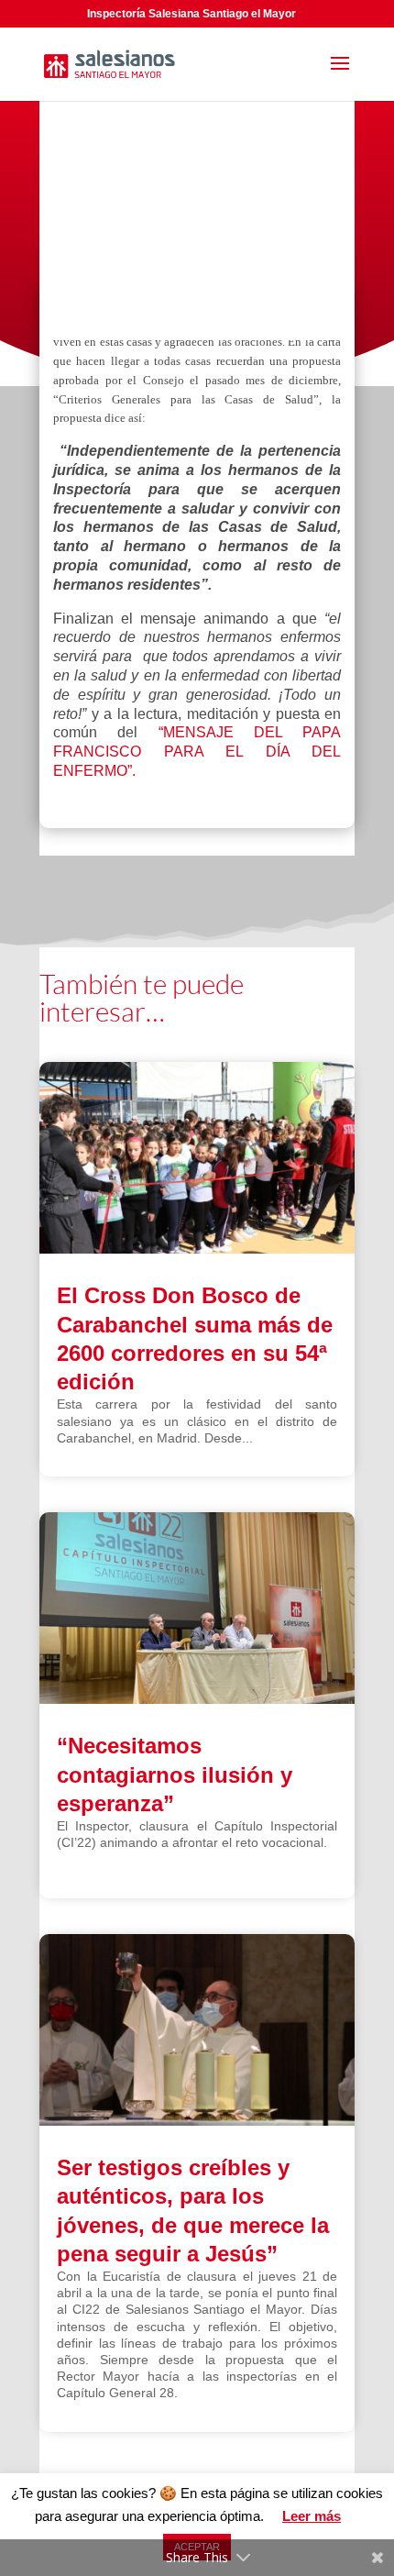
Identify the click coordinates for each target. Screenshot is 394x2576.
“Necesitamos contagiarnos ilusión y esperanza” (175, 1774)
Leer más (312, 2516)
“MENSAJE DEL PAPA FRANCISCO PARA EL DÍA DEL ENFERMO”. (197, 752)
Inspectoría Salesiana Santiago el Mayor (192, 14)
